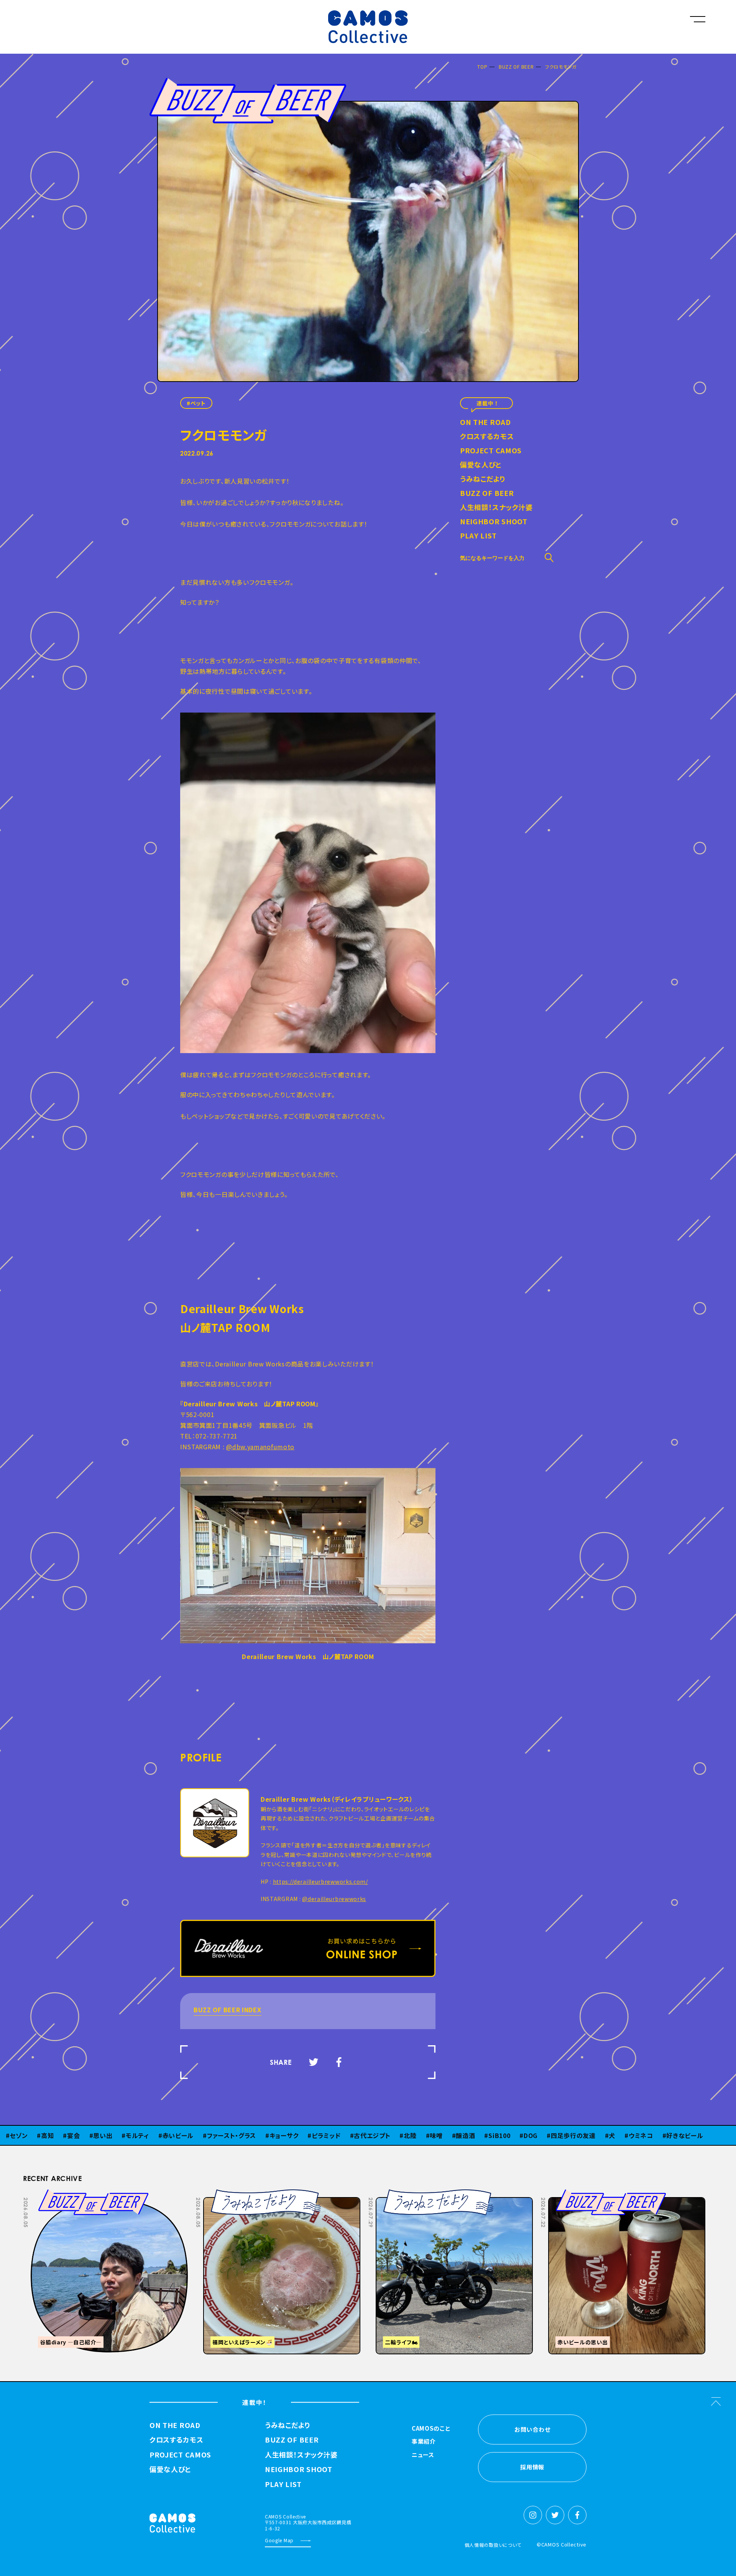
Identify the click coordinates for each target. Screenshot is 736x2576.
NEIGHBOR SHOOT (494, 522)
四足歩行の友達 (534, 2135)
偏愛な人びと (481, 465)
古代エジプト (333, 2135)
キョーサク (244, 2135)
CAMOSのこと (431, 2429)
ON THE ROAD (485, 423)
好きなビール (645, 2135)
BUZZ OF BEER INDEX (228, 2010)
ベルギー (689, 2135)
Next (630, 2195)
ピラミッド (287, 2135)
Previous (611, 2195)
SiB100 (460, 2135)
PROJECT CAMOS (491, 451)
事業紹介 (424, 2442)
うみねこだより (483, 479)
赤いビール (138, 2135)
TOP (482, 67)
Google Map (279, 2540)
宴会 (34, 2135)
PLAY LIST (478, 536)
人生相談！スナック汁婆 (496, 508)
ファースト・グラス (192, 2135)
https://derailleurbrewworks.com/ (320, 1881)
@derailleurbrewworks (334, 1899)
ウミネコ (601, 2135)
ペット (198, 403)
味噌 (397, 2135)
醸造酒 (426, 2135)
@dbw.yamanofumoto (260, 1447)
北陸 (370, 2135)
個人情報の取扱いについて (493, 2545)
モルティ (98, 2135)
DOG (491, 2135)
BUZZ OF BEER (516, 67)
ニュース (423, 2455)
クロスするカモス (487, 437)
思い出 (63, 2135)
